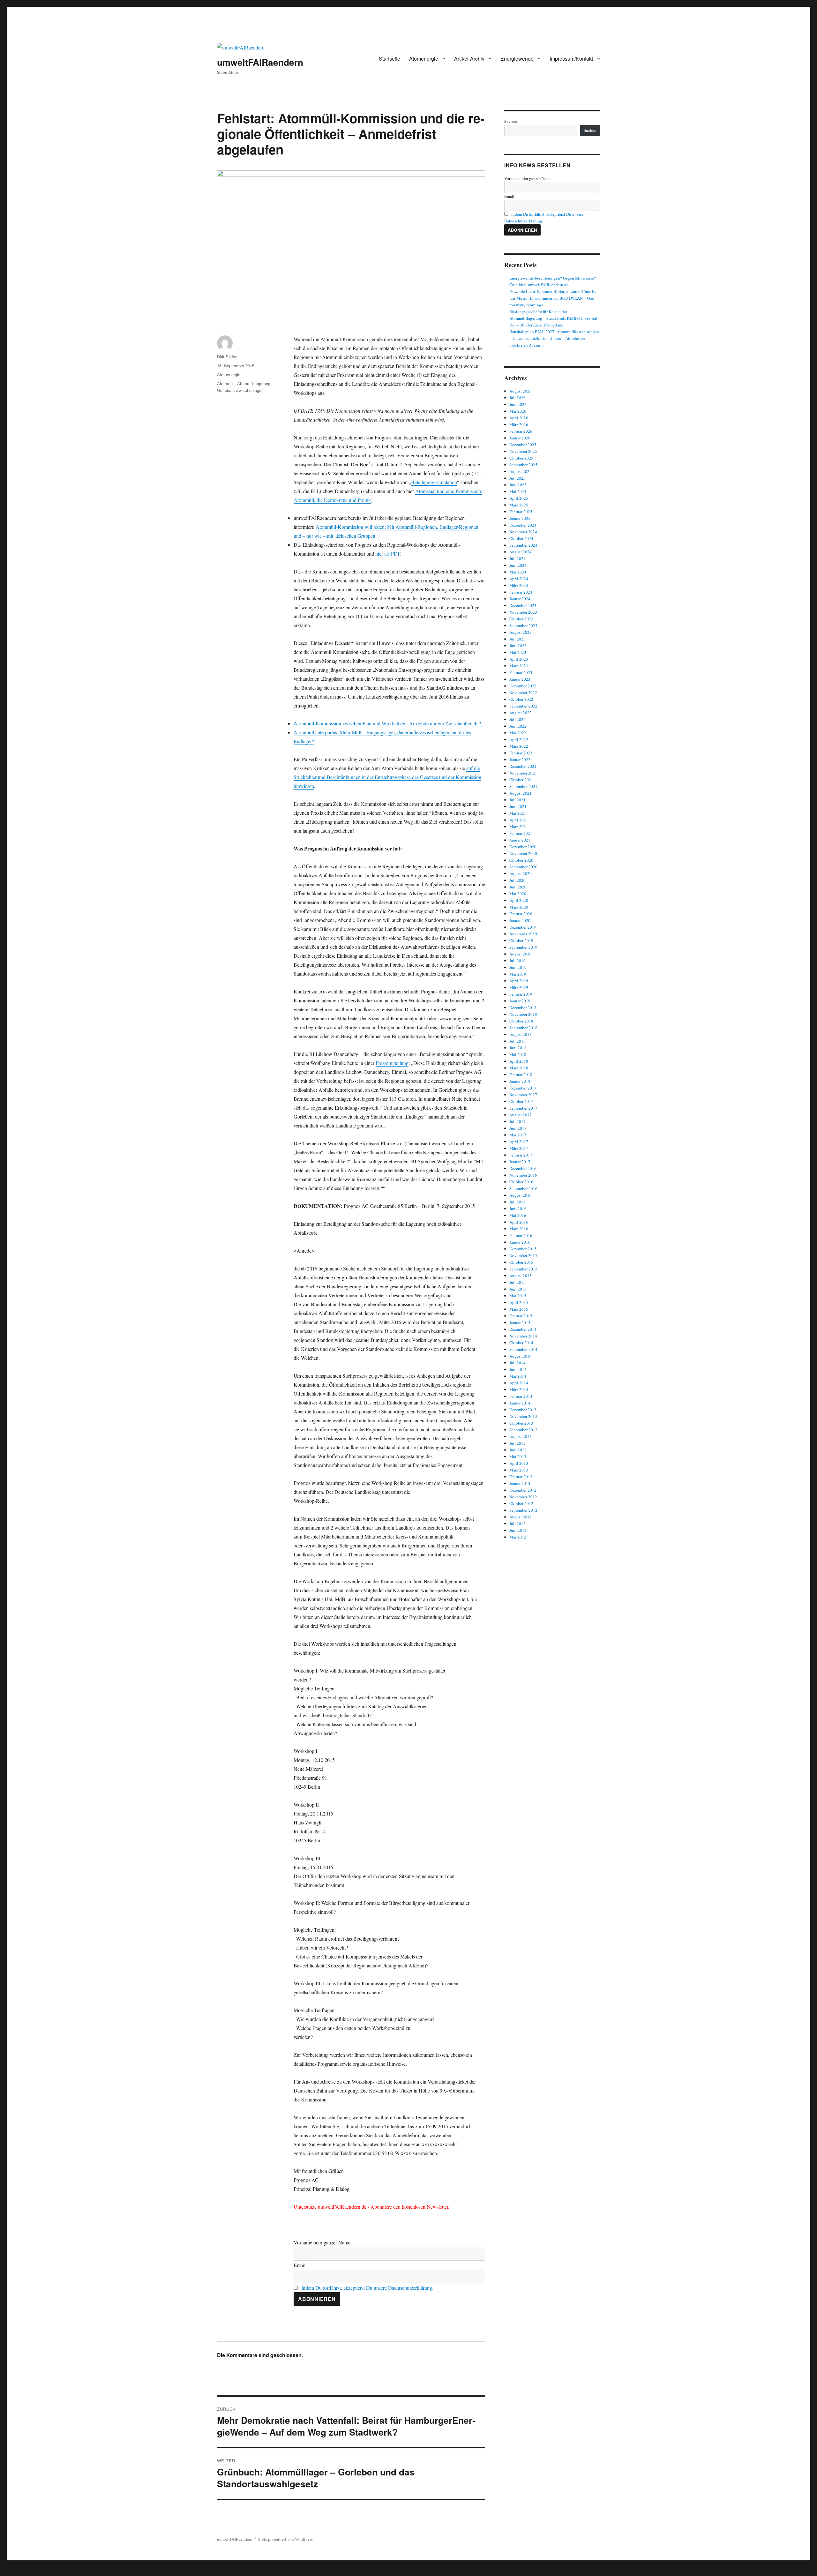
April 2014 (519, 1383)
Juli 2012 (517, 1524)
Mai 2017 (518, 1135)
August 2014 (521, 1356)
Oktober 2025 (521, 458)
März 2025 (519, 505)
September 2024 (523, 545)
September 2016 (523, 1188)
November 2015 (523, 1255)
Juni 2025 (518, 485)
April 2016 (519, 1222)
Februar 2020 (521, 914)
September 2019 (523, 947)
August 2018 (521, 1034)
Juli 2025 (517, 478)
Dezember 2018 (523, 1007)
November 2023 (523, 612)
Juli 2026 (517, 398)
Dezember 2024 (523, 525)
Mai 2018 (518, 1054)
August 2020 (521, 873)
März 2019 (519, 987)
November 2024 (523, 532)
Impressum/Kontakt (571, 59)
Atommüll (226, 383)
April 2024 (519, 579)
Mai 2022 (518, 733)
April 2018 (519, 1061)
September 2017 (523, 1108)
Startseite (390, 59)
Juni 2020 (518, 887)
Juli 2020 (517, 880)
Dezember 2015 (523, 1249)
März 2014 (519, 1389)
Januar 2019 (520, 1001)
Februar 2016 (521, 1235)
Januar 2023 (520, 679)
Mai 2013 (518, 1456)
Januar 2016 (520, 1242)
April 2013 (519, 1463)
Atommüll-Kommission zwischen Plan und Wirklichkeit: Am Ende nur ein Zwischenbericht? (387, 723)
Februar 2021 (521, 833)
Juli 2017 (517, 1121)
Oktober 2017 (521, 1101)
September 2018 (523, 1028)
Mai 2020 (518, 894)
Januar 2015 (520, 1322)
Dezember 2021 (523, 766)
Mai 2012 (518, 1537)
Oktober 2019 (521, 940)
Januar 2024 (520, 599)
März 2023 (519, 666)
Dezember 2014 (523, 1329)
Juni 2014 (518, 1369)
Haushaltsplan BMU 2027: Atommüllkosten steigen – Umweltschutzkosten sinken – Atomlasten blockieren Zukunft (554, 338)
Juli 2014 (517, 1363)
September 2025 (523, 465)
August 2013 (521, 1436)
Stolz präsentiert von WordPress (285, 2539)
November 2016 (523, 1175)
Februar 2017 (521, 1155)
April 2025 (519, 498)
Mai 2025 (518, 491)
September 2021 (523, 786)
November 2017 (523, 1095)
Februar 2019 (521, 994)
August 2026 (521, 391)
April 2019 (519, 981)
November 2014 (523, 1336)
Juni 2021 (518, 806)
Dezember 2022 (523, 686)
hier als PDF (388, 554)
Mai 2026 (518, 411)
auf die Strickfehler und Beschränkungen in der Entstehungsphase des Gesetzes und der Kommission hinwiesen (387, 777)
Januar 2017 (520, 1162)
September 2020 (523, 867)
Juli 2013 (517, 1443)
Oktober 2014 (521, 1343)
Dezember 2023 (523, 605)
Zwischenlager (249, 390)
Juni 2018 (518, 1048)
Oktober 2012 (521, 1503)
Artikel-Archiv (469, 59)
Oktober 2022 (521, 699)
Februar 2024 (521, 592)
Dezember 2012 (523, 1490)
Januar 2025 (520, 518)
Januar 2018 (520, 1081)
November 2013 (523, 1416)
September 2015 (523, 1269)
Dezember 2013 (523, 1410)
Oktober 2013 (521, 1423)
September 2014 (523, 1349)
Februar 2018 (521, 1075)
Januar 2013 (520, 1483)
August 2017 (521, 1115)
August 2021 (521, 793)
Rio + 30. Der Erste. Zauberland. (537, 325)
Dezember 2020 (523, 847)
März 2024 (519, 585)
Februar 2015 (521, 1316)
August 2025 (521, 471)
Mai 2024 (518, 572)
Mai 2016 (518, 1215)
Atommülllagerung (254, 383)
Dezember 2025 (523, 445)
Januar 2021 (520, 840)
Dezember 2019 (523, 927)
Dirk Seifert (227, 357)
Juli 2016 (517, 1202)
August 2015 (521, 1276)
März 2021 (519, 827)
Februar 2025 (521, 512)
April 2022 (519, 739)
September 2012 (523, 1510)
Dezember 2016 (523, 1168)
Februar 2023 (521, 672)
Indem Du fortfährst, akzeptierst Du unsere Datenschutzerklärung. (367, 2288)
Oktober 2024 (521, 538)
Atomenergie (424, 59)
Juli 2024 (517, 558)
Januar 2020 (520, 920)
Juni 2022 (518, 726)
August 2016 (521, 1195)
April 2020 (519, 900)
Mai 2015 (518, 1296)
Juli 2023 (517, 639)
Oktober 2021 (521, 780)
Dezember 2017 (523, 1088)
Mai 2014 (518, 1376)
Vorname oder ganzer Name (322, 2242)
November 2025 (523, 451)
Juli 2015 (517, 1282)
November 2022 (523, 693)
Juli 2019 (517, 961)
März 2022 (519, 746)
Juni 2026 (518, 404)
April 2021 (519, 820)
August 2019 (521, 954)
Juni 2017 (518, 1128)
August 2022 (521, 713)
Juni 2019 (518, 967)
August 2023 (521, 632)
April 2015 (519, 1302)
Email (300, 2265)
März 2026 (519, 424)
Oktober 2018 (521, 1021)
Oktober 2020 (521, 860)
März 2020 (519, 907)
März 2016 (519, 1229)
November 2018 (523, 1014)
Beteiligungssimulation (434, 482)
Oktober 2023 (521, 619)
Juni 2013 (518, 1450)
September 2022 (523, 706)
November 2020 (523, 853)
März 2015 (519, 1309)
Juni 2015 (518, 1289)
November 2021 (523, 773)
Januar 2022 (520, 760)
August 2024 (521, 552)
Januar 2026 (520, 438)
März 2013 (519, 1470)
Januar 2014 (520, 1403)
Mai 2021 (518, 813)
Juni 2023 (518, 646)
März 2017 (519, 1148)
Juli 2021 (517, 800)
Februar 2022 (521, 753)
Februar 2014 (521, 1396)
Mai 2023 (518, 652)
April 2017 (519, 1142)
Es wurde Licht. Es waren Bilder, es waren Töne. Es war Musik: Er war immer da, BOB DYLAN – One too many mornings (553, 298)
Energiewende (517, 59)
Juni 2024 (518, 565)
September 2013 (523, 1430)
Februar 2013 (521, 1477)
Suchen (511, 121)
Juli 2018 (517, 1041)
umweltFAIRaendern (260, 62)
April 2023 (519, 659)
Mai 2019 (518, 974)
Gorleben (225, 390)
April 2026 (519, 418)
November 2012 (523, 1497)
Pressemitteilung (392, 1063)
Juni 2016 (518, 1209)
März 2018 (519, 1068)
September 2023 (523, 625)
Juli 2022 (517, 719)
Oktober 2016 (521, 1182)
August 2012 (521, 1517)
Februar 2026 (521, 431)
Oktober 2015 (521, 1262)
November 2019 (523, 934)
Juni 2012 (518, 1530)
